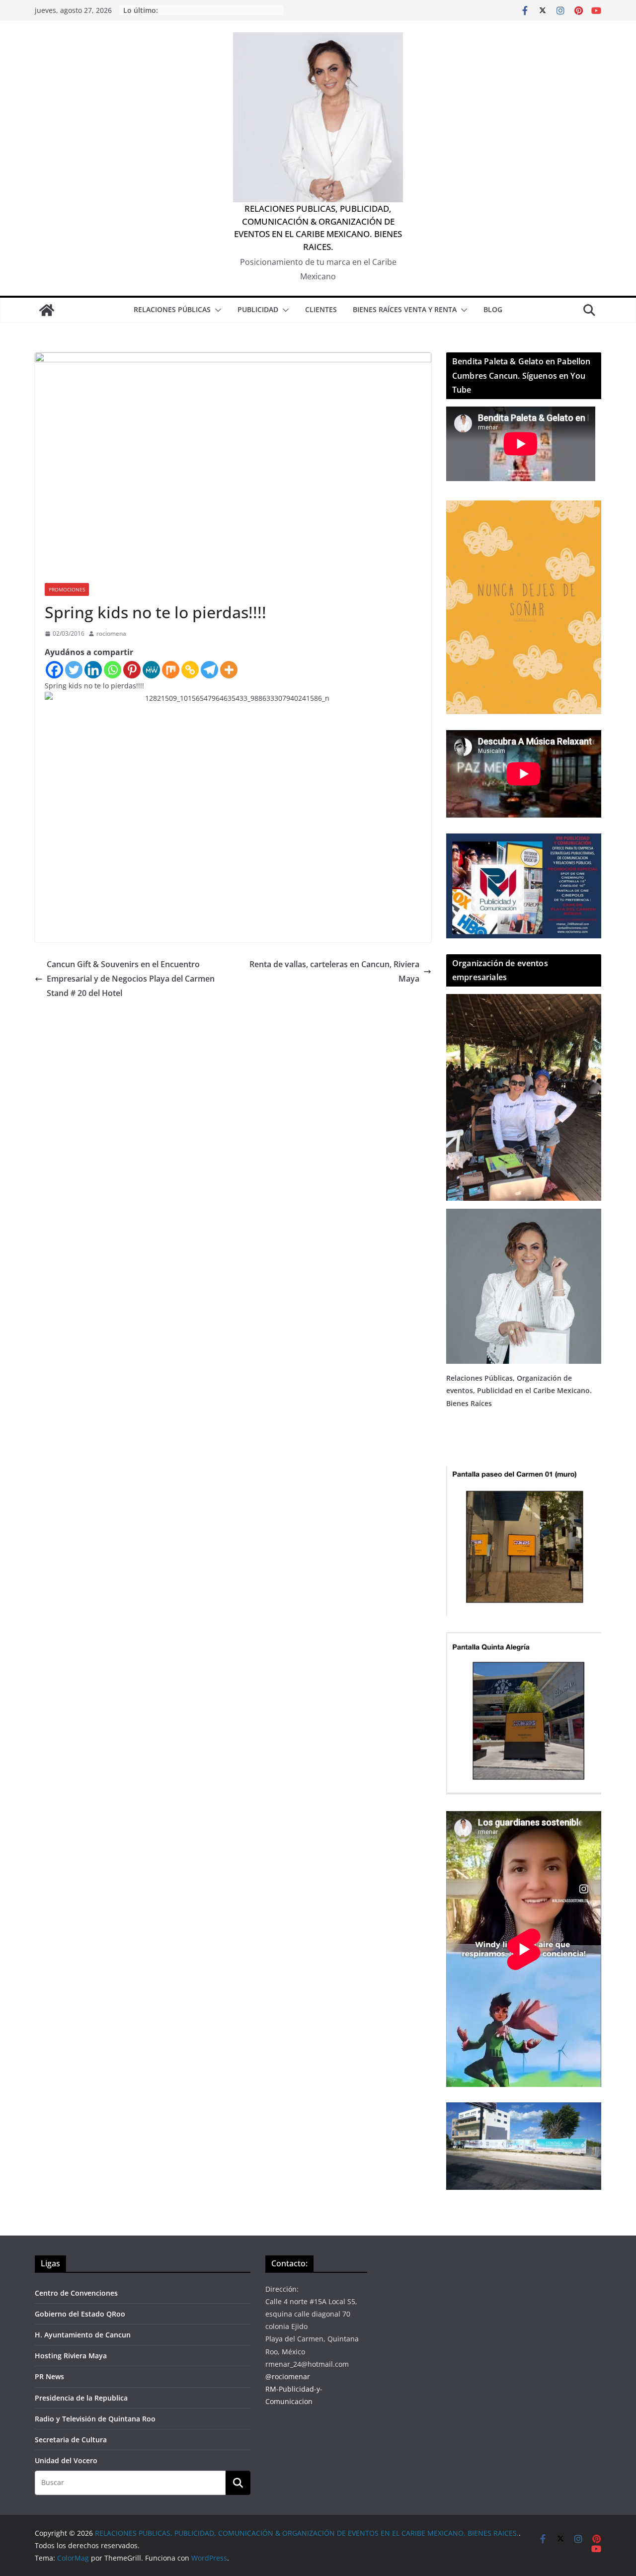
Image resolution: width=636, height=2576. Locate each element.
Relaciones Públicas (172, 309)
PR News (49, 2376)
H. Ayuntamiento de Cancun (83, 2335)
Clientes (321, 309)
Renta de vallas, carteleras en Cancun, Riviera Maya (334, 971)
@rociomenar (288, 2376)
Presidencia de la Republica (81, 2398)
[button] (216, 310)
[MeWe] (151, 670)
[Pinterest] (132, 670)
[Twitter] (74, 670)
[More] (229, 670)
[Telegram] (209, 670)
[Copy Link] (190, 670)
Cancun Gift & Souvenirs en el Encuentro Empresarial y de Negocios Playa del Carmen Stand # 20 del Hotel (131, 979)
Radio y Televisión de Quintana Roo (95, 2419)
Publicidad (258, 309)
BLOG (493, 309)
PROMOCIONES (67, 589)
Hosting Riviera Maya (71, 2356)
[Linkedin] (93, 670)
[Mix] (171, 670)
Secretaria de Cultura (71, 2440)
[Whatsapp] (113, 670)
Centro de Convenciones (76, 2293)
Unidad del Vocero (66, 2460)
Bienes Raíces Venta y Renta (405, 309)
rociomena (111, 633)
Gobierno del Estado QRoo (80, 2314)
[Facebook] (54, 670)
